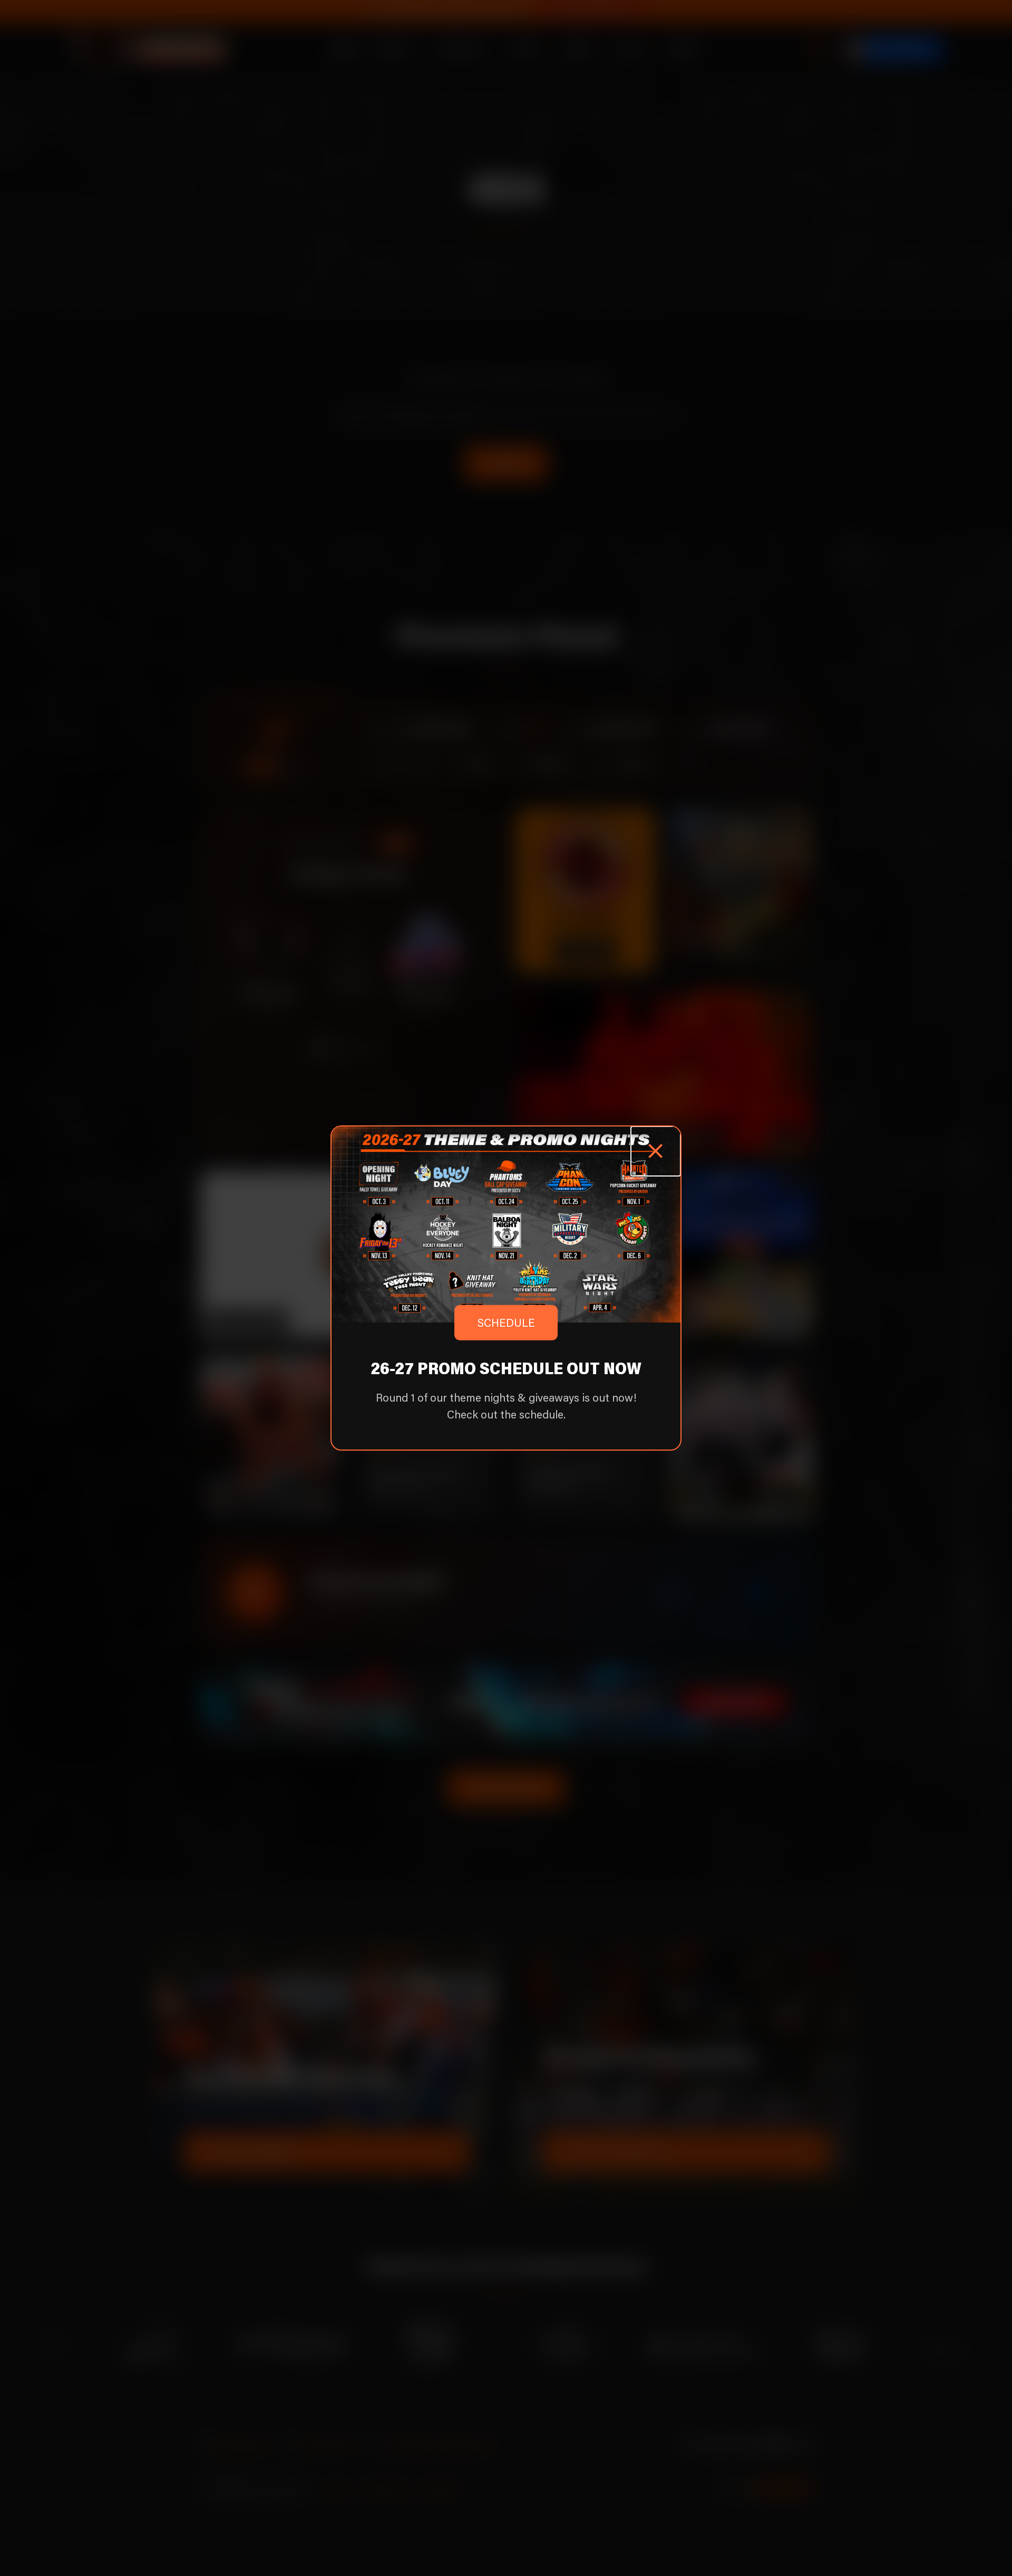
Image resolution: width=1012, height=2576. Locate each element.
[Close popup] (656, 1151)
